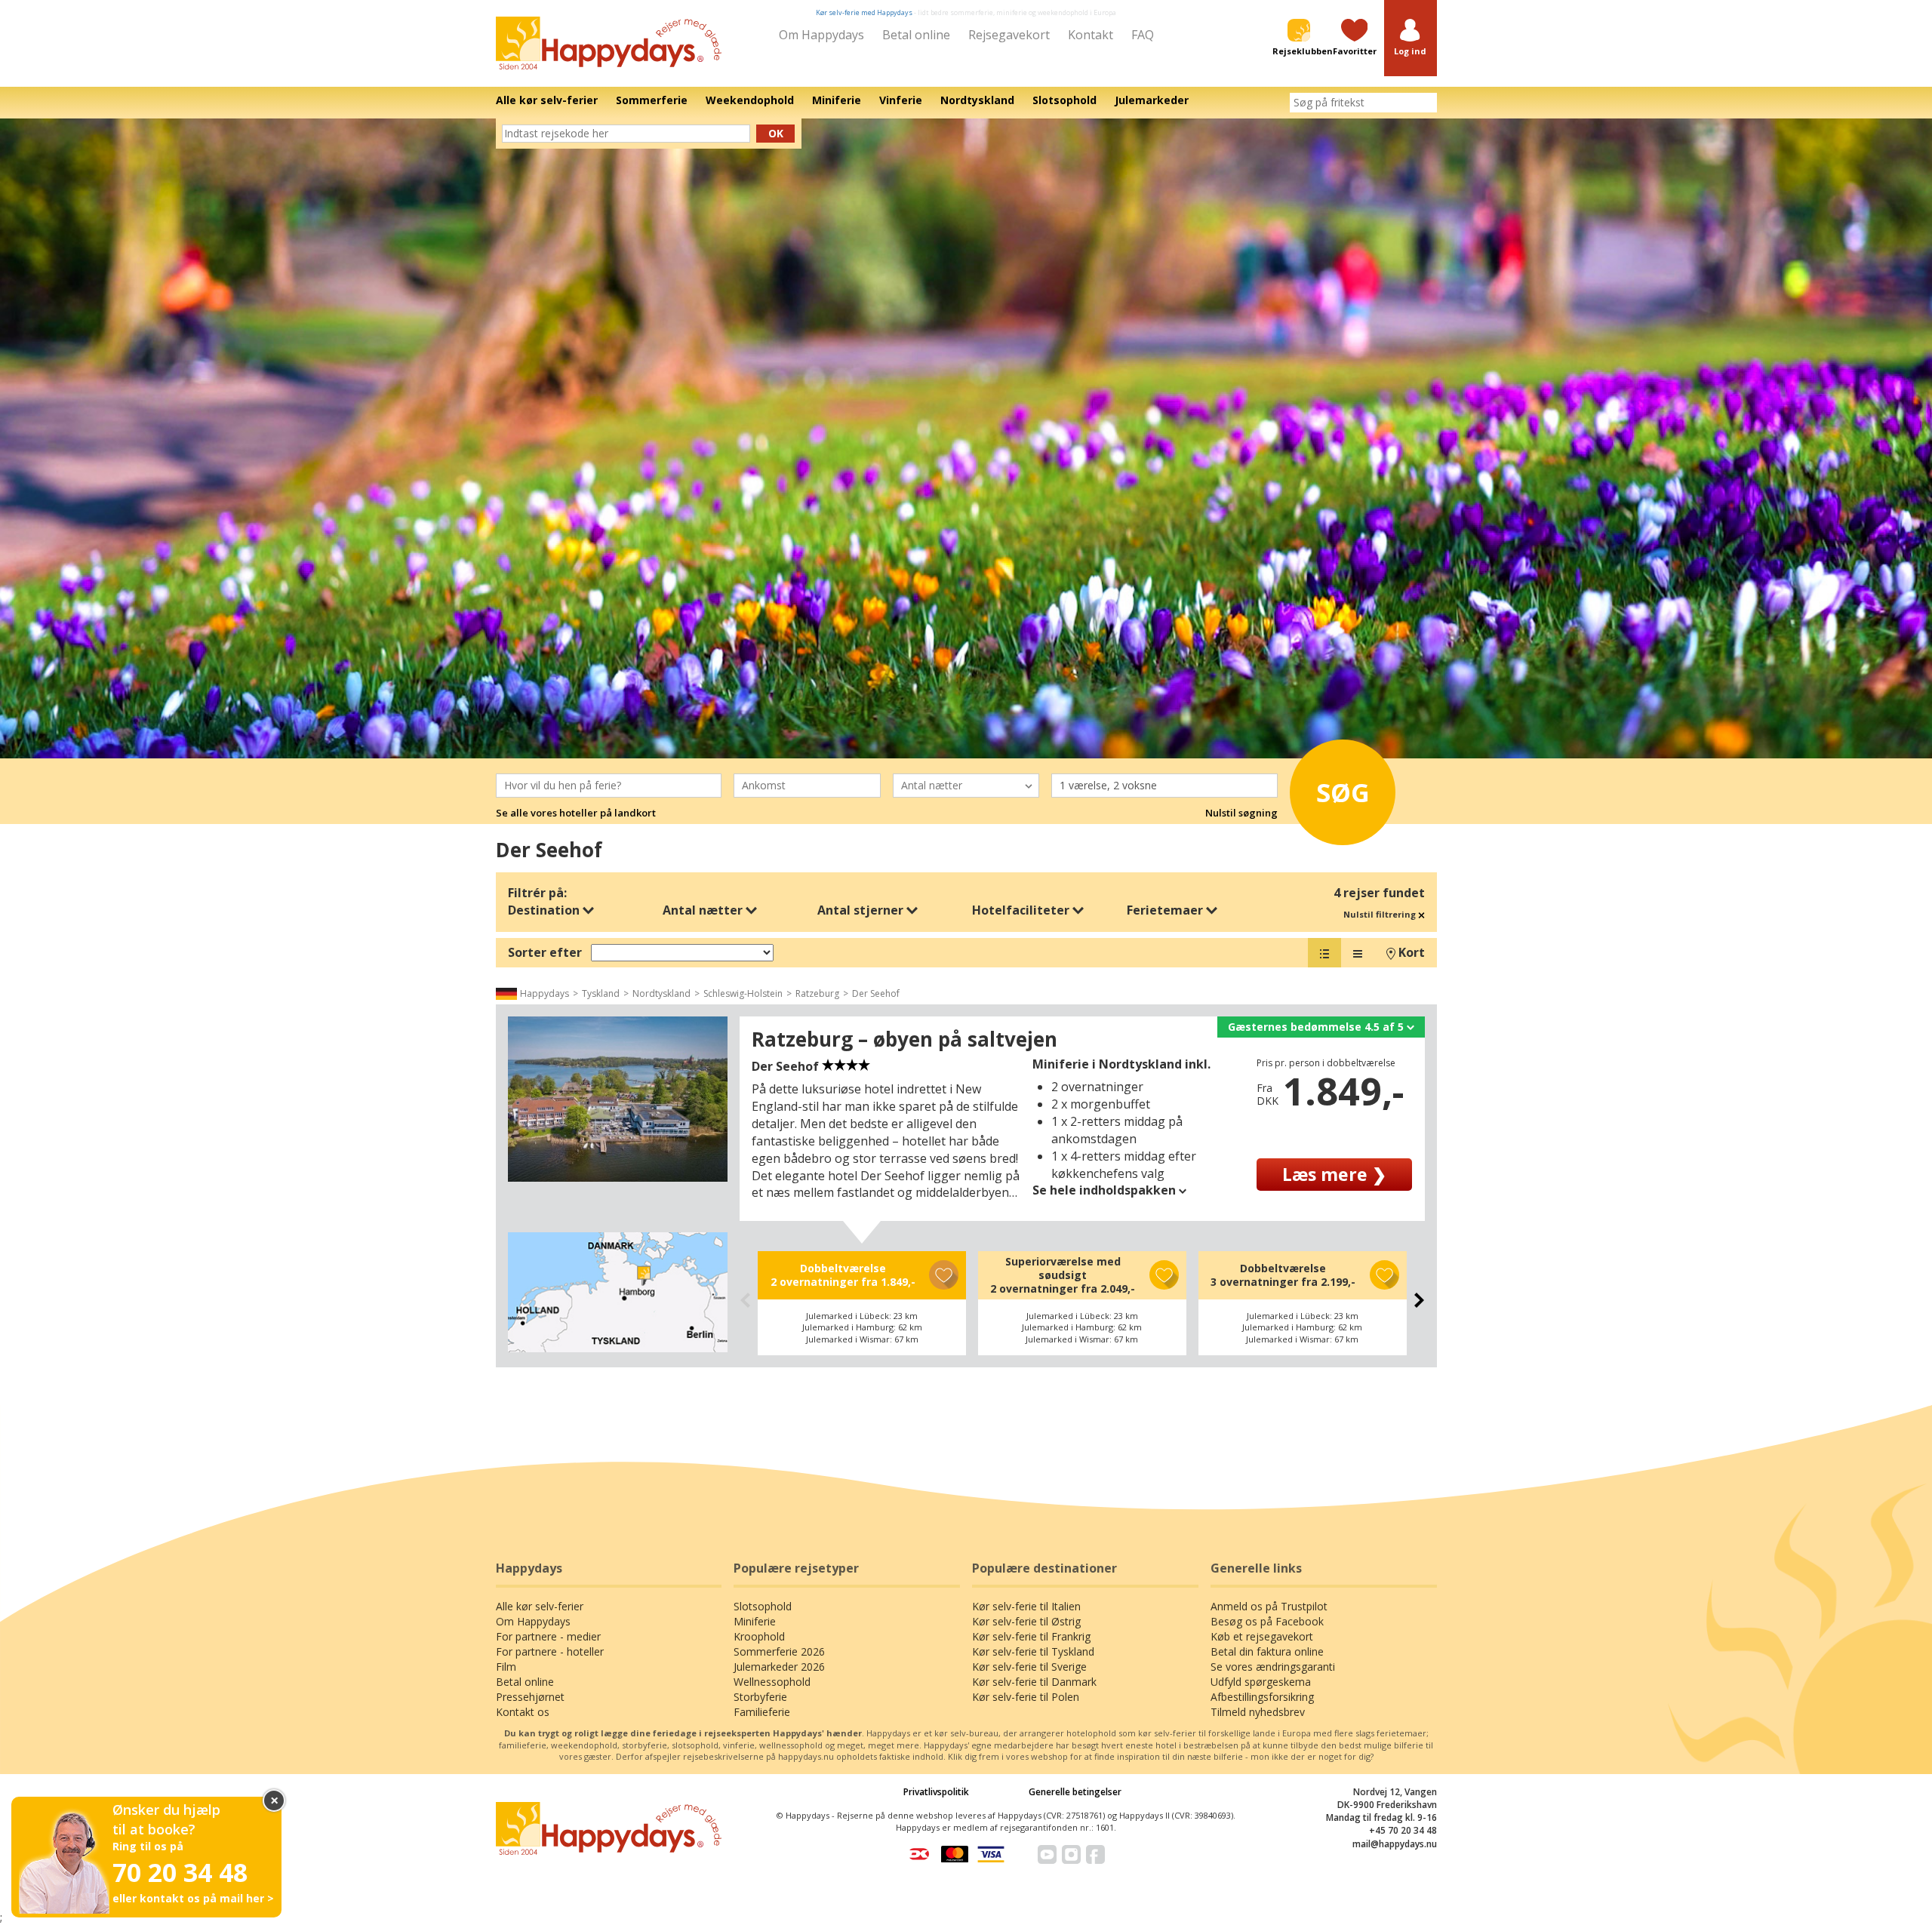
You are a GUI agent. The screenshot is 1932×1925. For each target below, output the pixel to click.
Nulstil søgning (1241, 813)
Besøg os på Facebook (1267, 1621)
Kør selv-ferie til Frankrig (1031, 1636)
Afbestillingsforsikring (1262, 1697)
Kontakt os (523, 1712)
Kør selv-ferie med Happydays (864, 12)
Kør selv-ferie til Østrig (1026, 1621)
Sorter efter (545, 952)
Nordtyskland (661, 993)
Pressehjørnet (530, 1697)
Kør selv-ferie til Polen (1026, 1697)
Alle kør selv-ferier (540, 1606)
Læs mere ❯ (1334, 1174)
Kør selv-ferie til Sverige (1029, 1667)
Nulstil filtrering (1381, 914)
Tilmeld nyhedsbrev (1258, 1712)
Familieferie (762, 1712)
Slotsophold (763, 1606)
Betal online (916, 35)
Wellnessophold (772, 1682)
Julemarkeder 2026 (779, 1667)
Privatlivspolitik (936, 1792)
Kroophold (759, 1636)
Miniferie (755, 1621)
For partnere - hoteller (550, 1651)
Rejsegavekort (1009, 35)
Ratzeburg (817, 993)
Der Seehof (876, 993)
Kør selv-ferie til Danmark (1034, 1682)
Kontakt (1091, 35)
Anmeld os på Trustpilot (1269, 1606)
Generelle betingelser (1075, 1792)
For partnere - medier (548, 1636)
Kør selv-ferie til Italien (1026, 1606)
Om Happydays (821, 35)
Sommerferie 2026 (779, 1651)
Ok (776, 133)
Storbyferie (760, 1697)
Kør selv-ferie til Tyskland (1033, 1651)
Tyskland (601, 993)
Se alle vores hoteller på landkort (576, 813)
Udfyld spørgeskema (1261, 1682)
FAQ (1143, 35)
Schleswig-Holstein (743, 993)
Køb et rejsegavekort (1262, 1636)
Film (506, 1667)
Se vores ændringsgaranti (1273, 1667)
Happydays (545, 993)
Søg (1343, 792)
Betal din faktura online (1267, 1651)
